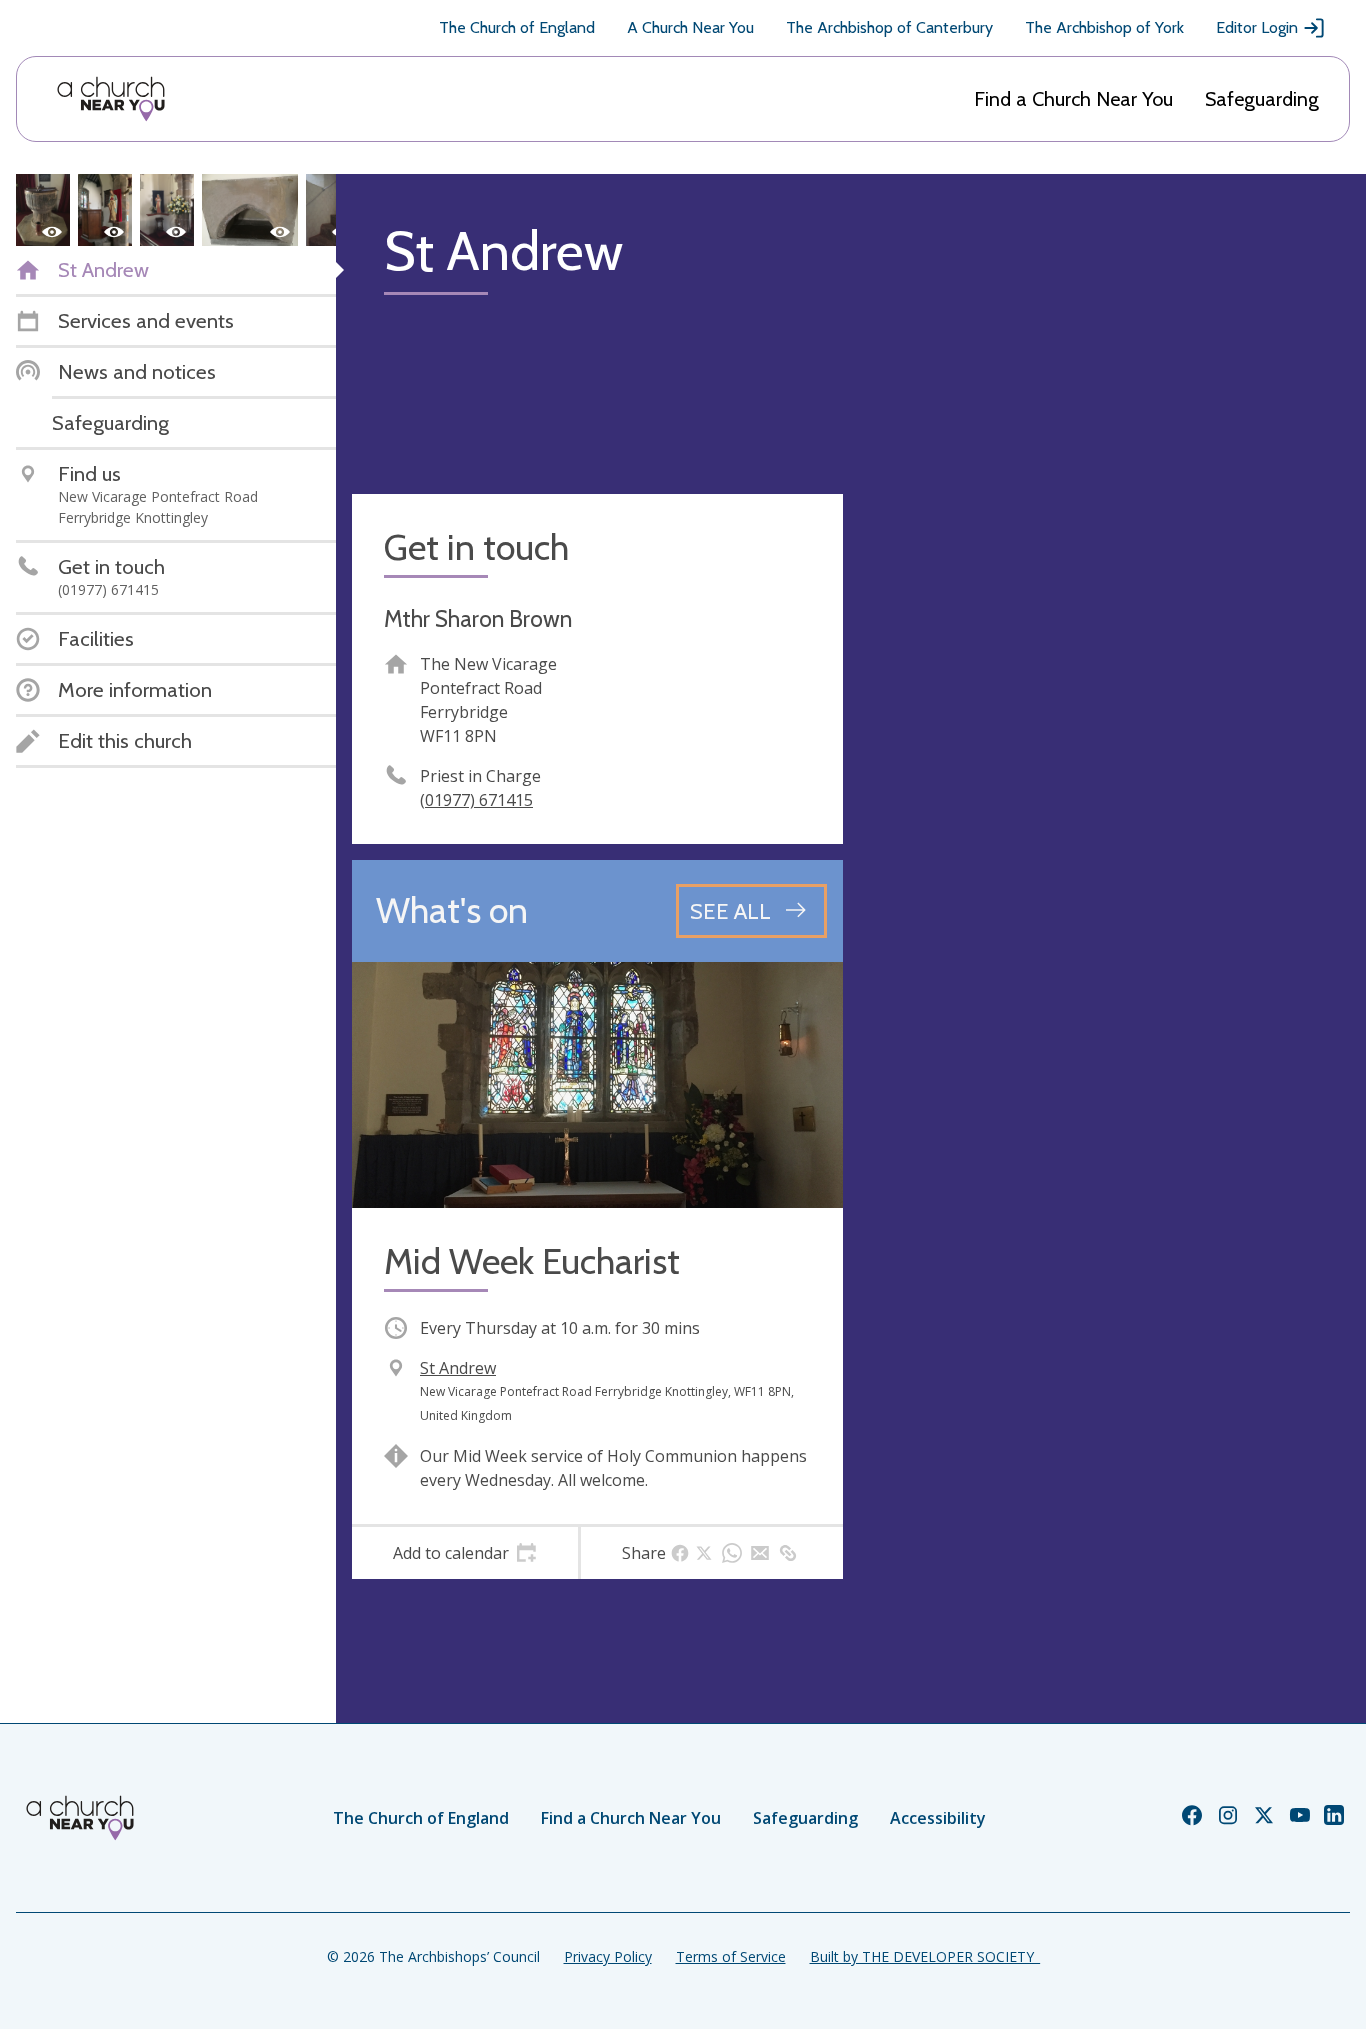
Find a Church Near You (1073, 99)
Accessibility (938, 1818)
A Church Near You (690, 27)
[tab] (465, 1553)
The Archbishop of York (1104, 27)
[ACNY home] (111, 99)
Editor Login (1257, 27)
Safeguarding (1262, 99)
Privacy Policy (608, 1956)
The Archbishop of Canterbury (889, 27)
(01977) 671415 (476, 800)
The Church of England (517, 27)
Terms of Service (731, 1956)
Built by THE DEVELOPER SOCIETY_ (925, 1956)
